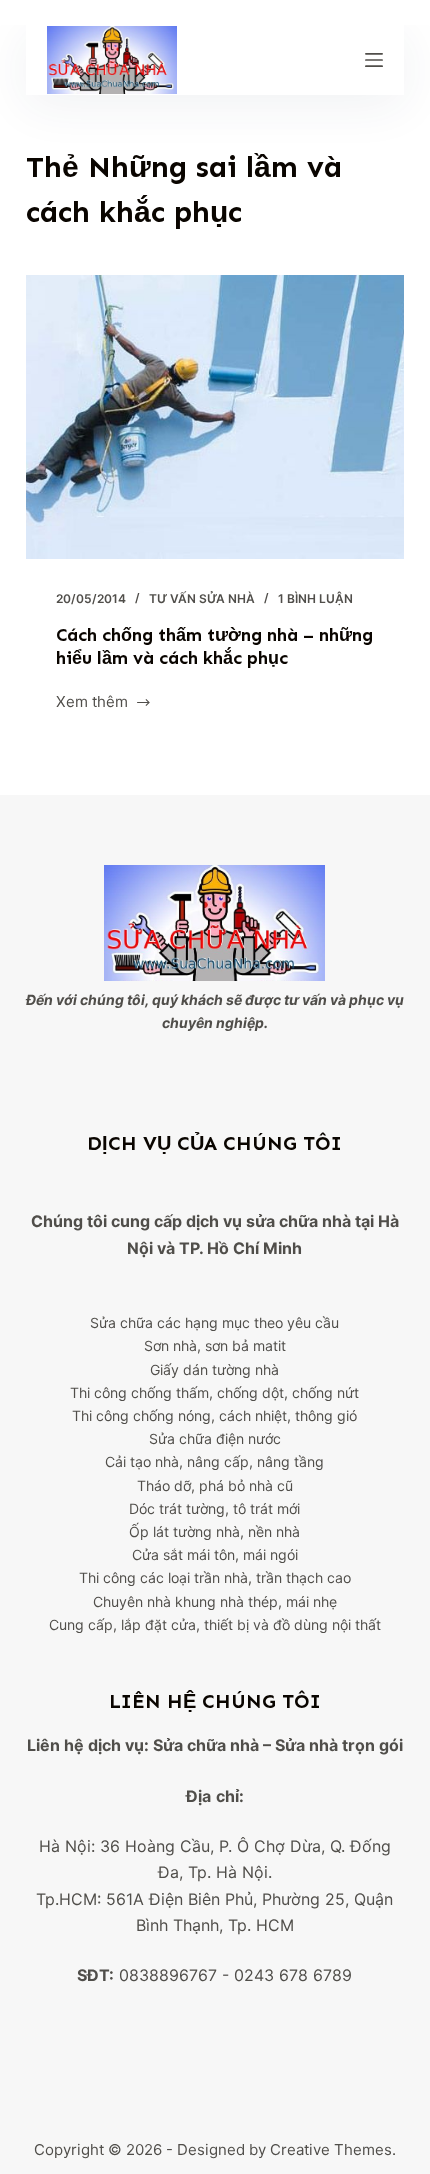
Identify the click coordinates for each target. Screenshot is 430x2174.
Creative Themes (331, 2149)
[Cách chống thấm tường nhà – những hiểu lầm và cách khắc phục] (215, 417)
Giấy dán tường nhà (214, 1369)
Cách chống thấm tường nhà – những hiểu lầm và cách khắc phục (214, 646)
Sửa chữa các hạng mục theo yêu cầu (214, 1322)
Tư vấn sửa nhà (202, 598)
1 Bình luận (315, 598)
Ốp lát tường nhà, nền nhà (214, 1531)
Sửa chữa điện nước (215, 1438)
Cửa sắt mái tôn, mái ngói (215, 1554)
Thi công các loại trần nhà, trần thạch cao (215, 1577)
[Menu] (374, 60)
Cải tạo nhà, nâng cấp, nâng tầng (214, 1461)
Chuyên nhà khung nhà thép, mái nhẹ (215, 1601)
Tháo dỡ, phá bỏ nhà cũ (215, 1485)
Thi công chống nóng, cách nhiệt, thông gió (214, 1415)
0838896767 (168, 1975)
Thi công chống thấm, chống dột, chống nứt (214, 1392)
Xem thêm (92, 703)
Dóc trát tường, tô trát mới (214, 1508)
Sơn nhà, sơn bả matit (215, 1345)
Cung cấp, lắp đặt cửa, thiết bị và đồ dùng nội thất (215, 1624)
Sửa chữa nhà (206, 1745)
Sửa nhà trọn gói (339, 1745)
